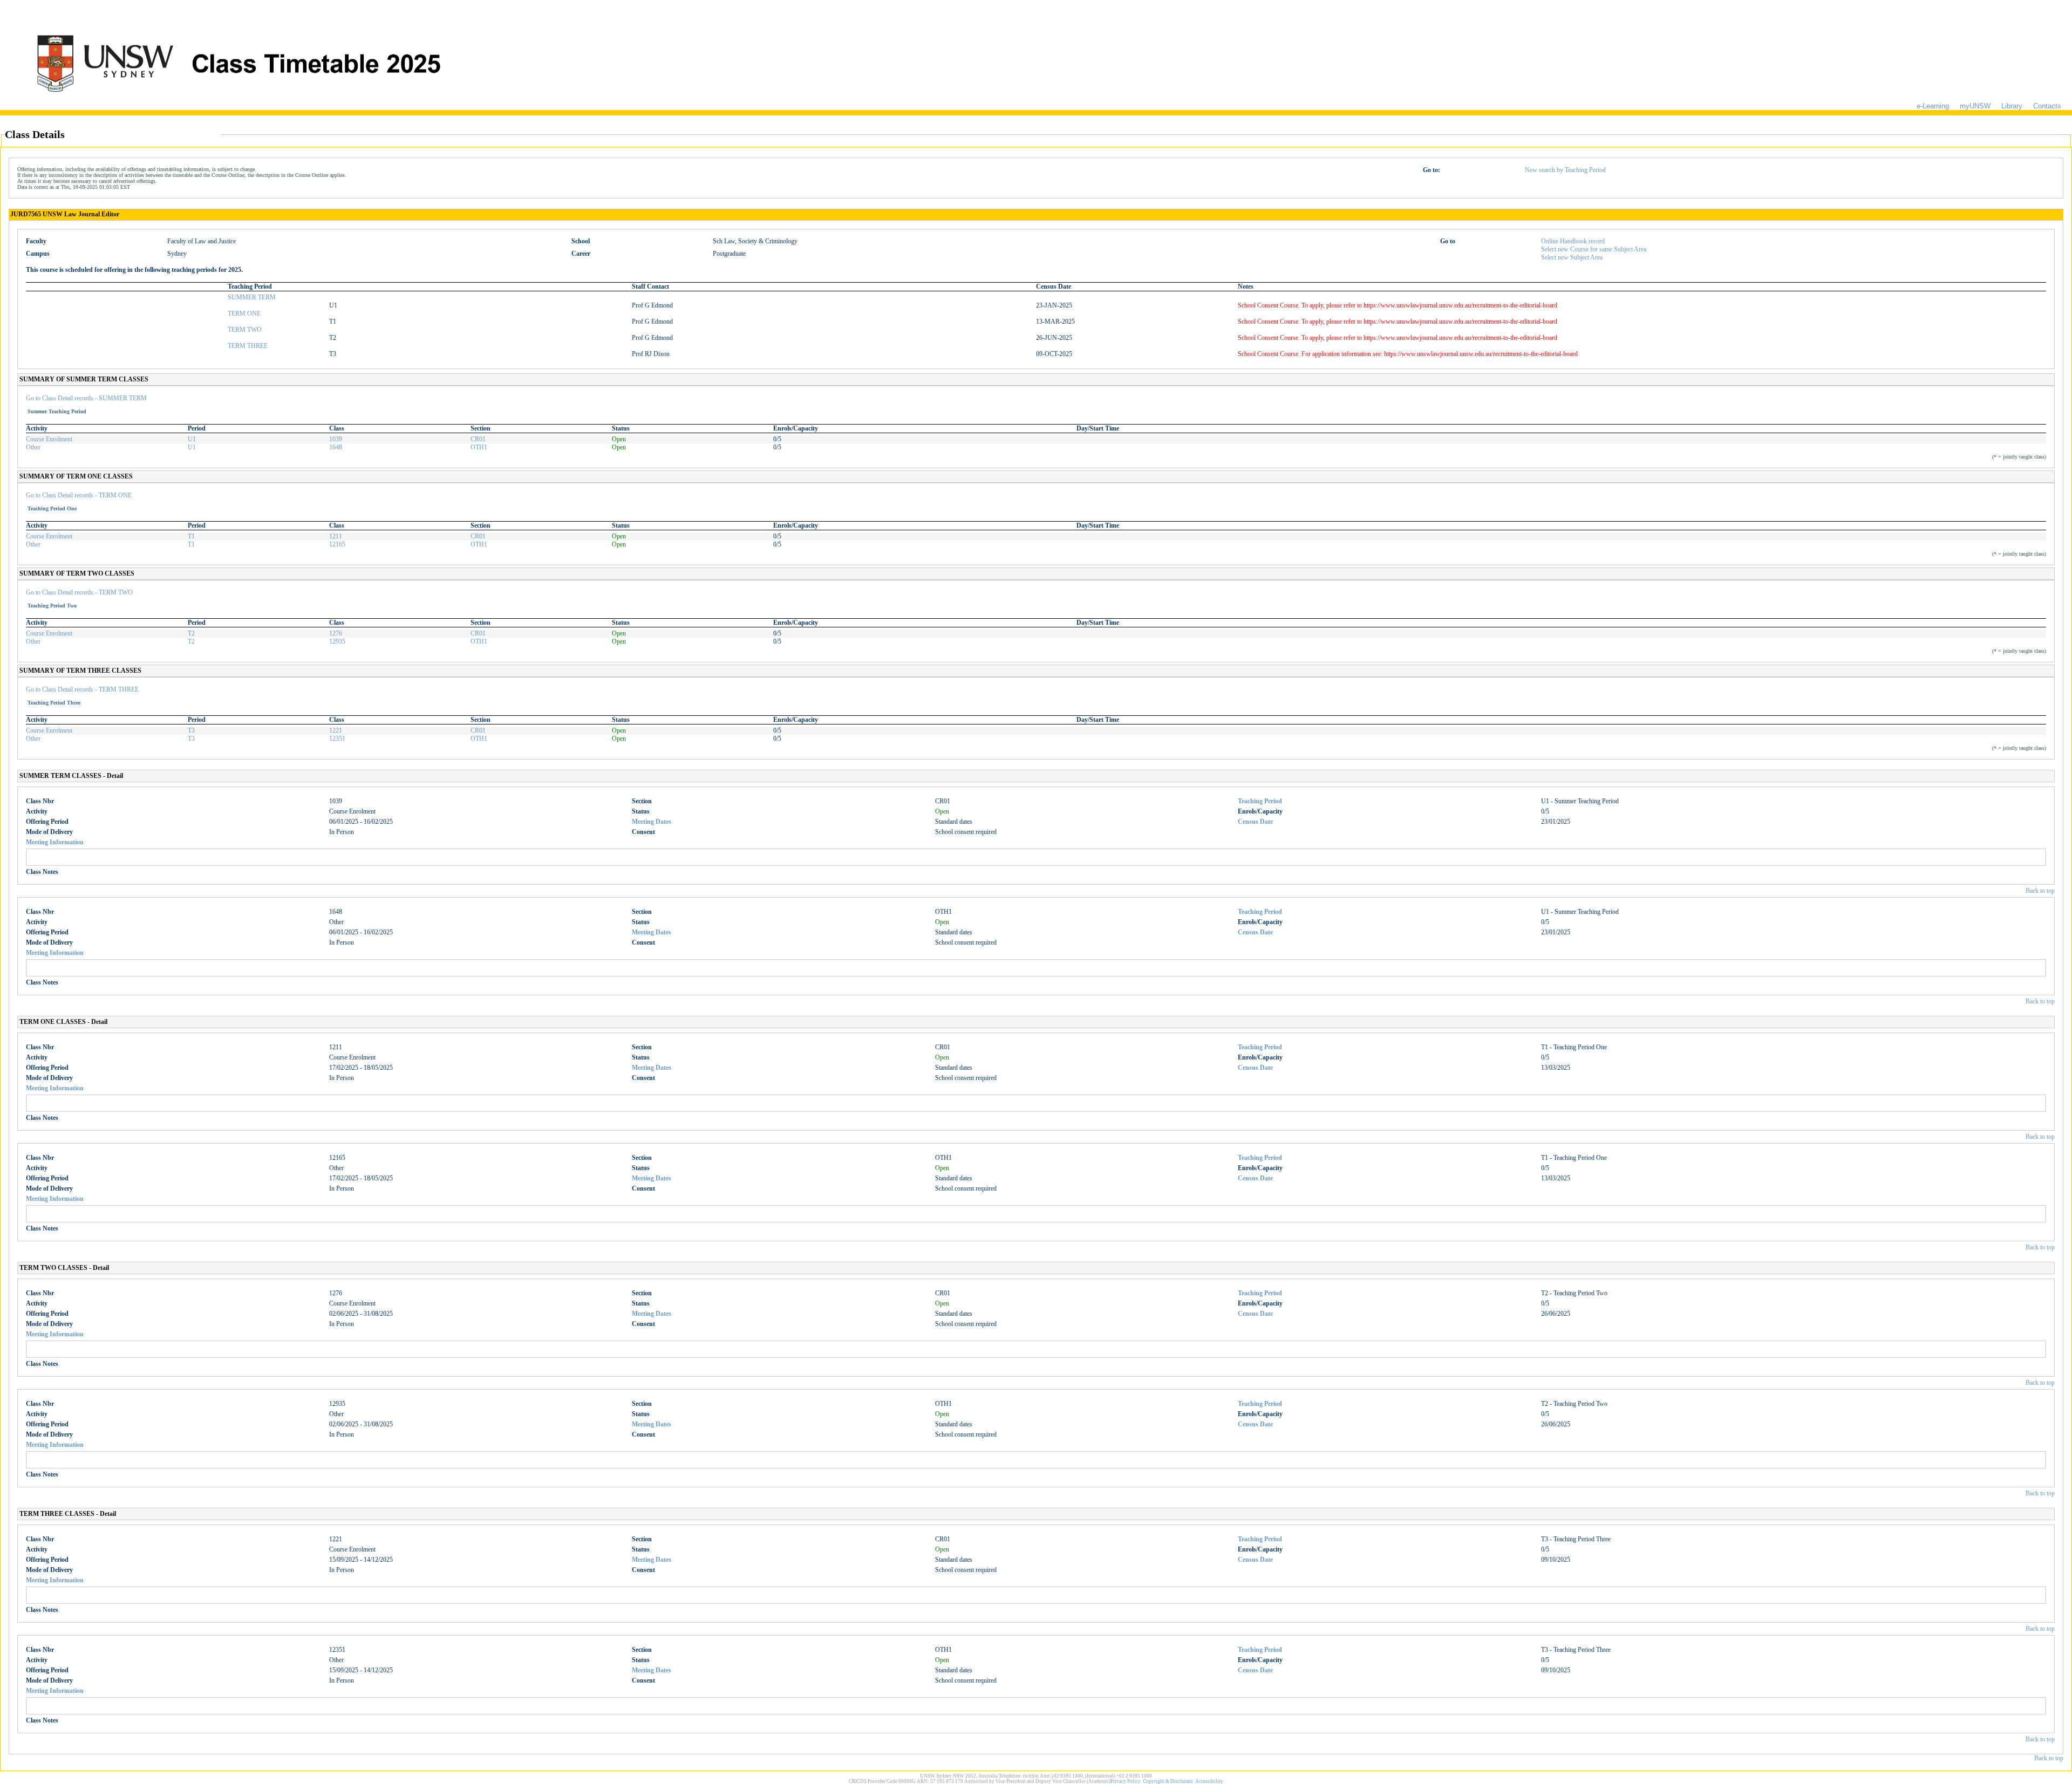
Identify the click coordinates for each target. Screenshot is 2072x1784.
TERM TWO (245, 330)
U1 (192, 439)
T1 (191, 536)
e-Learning (1933, 106)
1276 (336, 633)
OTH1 (479, 447)
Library (2012, 106)
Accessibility (1209, 1781)
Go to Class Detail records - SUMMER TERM (86, 398)
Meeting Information (55, 842)
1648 (336, 447)
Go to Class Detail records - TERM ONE (79, 495)
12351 (337, 739)
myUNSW (1975, 106)
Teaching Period (1260, 801)
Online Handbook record (1573, 241)
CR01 (478, 439)
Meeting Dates (652, 822)
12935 (337, 641)
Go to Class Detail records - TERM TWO (79, 592)
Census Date (1255, 822)
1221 (336, 730)
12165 (337, 544)
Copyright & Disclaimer (1168, 1781)
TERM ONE (244, 313)
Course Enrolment (49, 439)
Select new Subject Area (1572, 257)
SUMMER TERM (252, 297)
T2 (191, 633)
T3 (191, 730)
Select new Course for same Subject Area (1594, 249)
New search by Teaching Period (1565, 170)
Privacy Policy (1126, 1781)
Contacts (2047, 106)
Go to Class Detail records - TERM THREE (82, 689)
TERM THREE (248, 346)
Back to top (2040, 891)
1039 (336, 439)
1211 (336, 536)
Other (33, 447)
